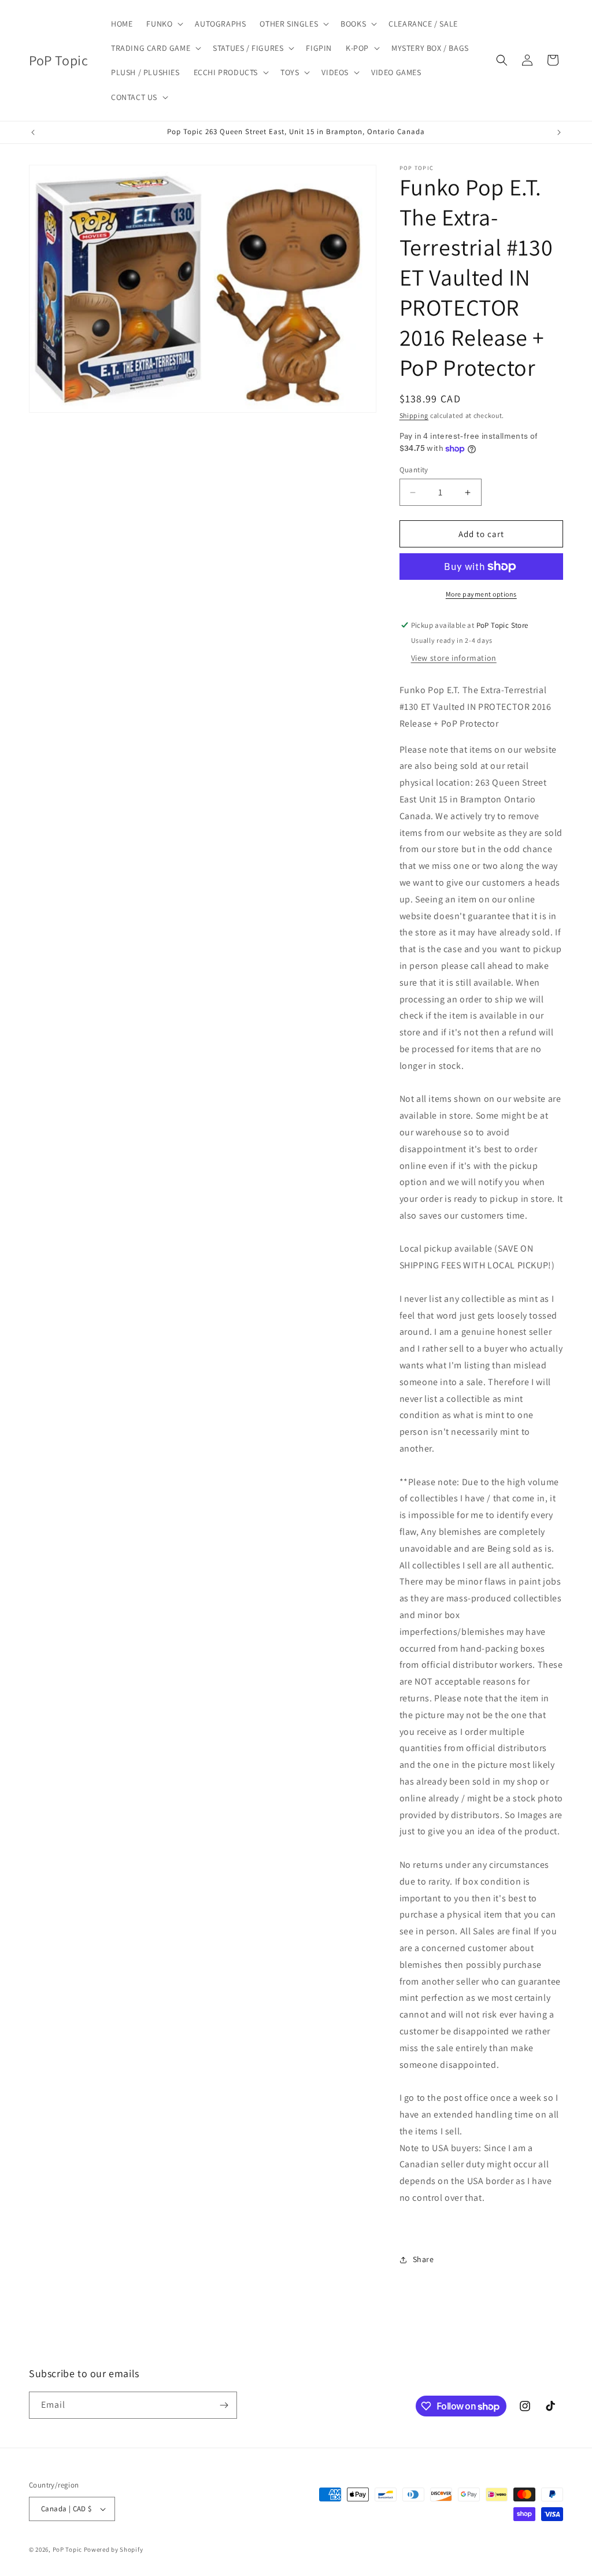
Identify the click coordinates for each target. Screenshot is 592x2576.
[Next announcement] (559, 132)
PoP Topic (67, 2549)
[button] (164, 24)
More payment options (481, 594)
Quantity (414, 470)
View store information (454, 658)
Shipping (414, 415)
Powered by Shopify (114, 2549)
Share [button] (423, 2259)
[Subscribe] (224, 2405)
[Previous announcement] (33, 132)
